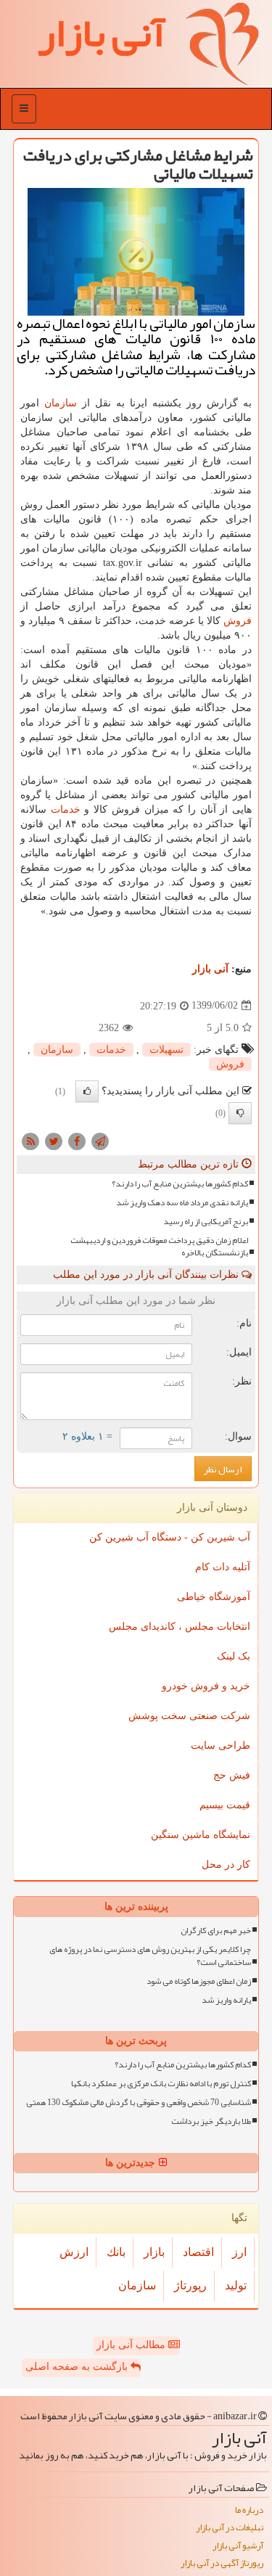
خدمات (66, 809)
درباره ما (249, 2510)
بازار (154, 2252)
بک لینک (234, 1656)
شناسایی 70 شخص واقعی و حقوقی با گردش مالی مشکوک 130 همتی (139, 2103)
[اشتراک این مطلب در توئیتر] (54, 1140)
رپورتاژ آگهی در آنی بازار (222, 2563)
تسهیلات (166, 1050)
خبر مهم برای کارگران (216, 1931)
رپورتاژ (190, 2285)
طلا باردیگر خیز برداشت (211, 2121)
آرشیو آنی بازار (238, 2546)
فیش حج (232, 1775)
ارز (239, 2252)
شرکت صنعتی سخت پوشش (189, 1716)
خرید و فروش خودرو (206, 1686)
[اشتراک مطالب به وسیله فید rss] (30, 1140)
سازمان (61, 403)
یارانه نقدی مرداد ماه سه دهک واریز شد (182, 1203)
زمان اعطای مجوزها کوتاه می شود (199, 1981)
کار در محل (226, 1865)
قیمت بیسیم (225, 1805)
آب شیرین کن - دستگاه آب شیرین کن (170, 1537)
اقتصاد (198, 2252)
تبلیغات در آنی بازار (230, 2528)
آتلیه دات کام (223, 1567)
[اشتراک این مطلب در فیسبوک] (77, 1140)
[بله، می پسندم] (87, 1091)
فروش (238, 621)
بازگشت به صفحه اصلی (78, 2367)
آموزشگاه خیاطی (214, 1597)
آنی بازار (210, 969)
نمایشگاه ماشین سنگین (201, 1835)
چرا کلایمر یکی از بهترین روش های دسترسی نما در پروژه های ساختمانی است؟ (150, 1956)
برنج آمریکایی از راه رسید (206, 1222)
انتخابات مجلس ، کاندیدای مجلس (180, 1627)
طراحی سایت (221, 1746)
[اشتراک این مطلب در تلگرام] (100, 1140)
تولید (236, 2285)
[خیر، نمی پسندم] (240, 1113)
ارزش (74, 2252)
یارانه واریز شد (226, 2000)
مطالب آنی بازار (132, 2345)
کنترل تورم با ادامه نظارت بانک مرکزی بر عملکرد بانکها (161, 2084)
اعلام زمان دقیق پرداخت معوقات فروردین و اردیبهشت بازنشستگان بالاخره (159, 1247)
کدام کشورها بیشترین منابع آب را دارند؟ (180, 1184)
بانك (116, 2252)
